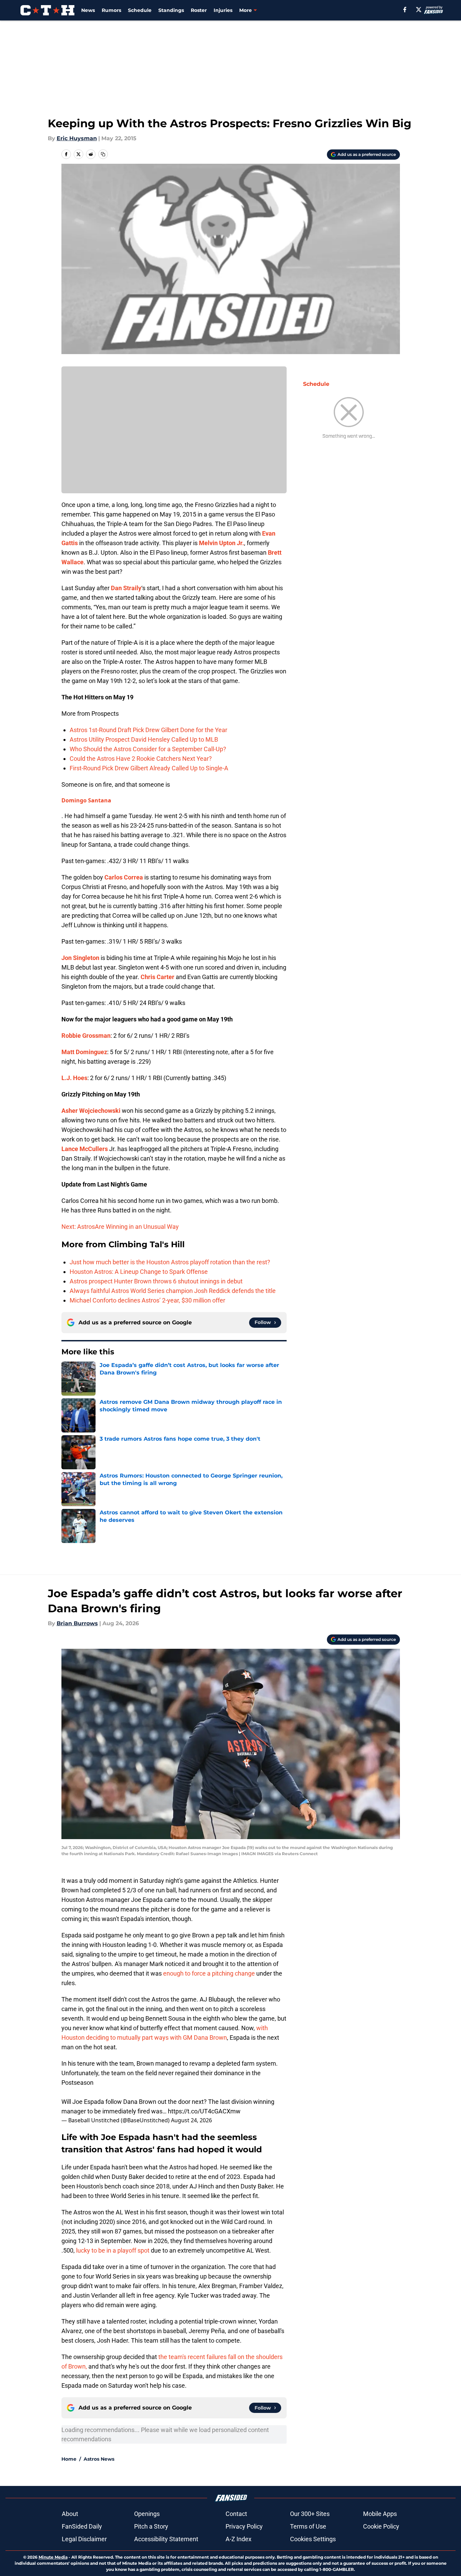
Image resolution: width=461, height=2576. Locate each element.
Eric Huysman (77, 138)
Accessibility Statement (166, 2539)
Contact (236, 2514)
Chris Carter (157, 977)
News (88, 10)
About (70, 2514)
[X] (419, 10)
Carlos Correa (124, 877)
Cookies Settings (313, 2539)
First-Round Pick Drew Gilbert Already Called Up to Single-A (149, 768)
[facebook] (405, 10)
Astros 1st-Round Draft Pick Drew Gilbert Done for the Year (148, 730)
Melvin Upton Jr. (221, 543)
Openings (147, 2514)
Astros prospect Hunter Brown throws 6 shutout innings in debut (156, 1281)
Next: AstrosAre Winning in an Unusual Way (120, 1227)
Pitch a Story (151, 2526)
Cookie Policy (381, 2526)
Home (69, 2459)
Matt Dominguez (84, 1052)
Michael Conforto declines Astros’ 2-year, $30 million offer (147, 1300)
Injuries (223, 10)
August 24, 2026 (191, 2120)
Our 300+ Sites (310, 2514)
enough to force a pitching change (209, 1973)
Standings (171, 10)
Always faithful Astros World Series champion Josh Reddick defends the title (173, 1291)
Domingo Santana (86, 800)
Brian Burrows (77, 1623)
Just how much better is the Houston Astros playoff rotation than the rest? (170, 1262)
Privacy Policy (244, 2526)
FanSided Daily (82, 2526)
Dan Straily (126, 588)
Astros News (99, 2459)
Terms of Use (308, 2526)
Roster (199, 10)
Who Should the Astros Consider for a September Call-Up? (148, 749)
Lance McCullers (85, 1149)
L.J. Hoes (74, 1078)
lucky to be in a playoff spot (113, 2250)
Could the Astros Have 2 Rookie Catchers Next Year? (141, 759)
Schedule (140, 10)
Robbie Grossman (86, 1036)
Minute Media (53, 2557)
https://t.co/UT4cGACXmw (204, 2111)
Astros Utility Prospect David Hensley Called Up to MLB (144, 739)
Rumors (111, 10)
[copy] (103, 154)
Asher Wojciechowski (91, 1111)
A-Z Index (239, 2539)
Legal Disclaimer (84, 2539)
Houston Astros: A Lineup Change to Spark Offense (139, 1272)
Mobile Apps (380, 2514)
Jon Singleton (80, 958)
